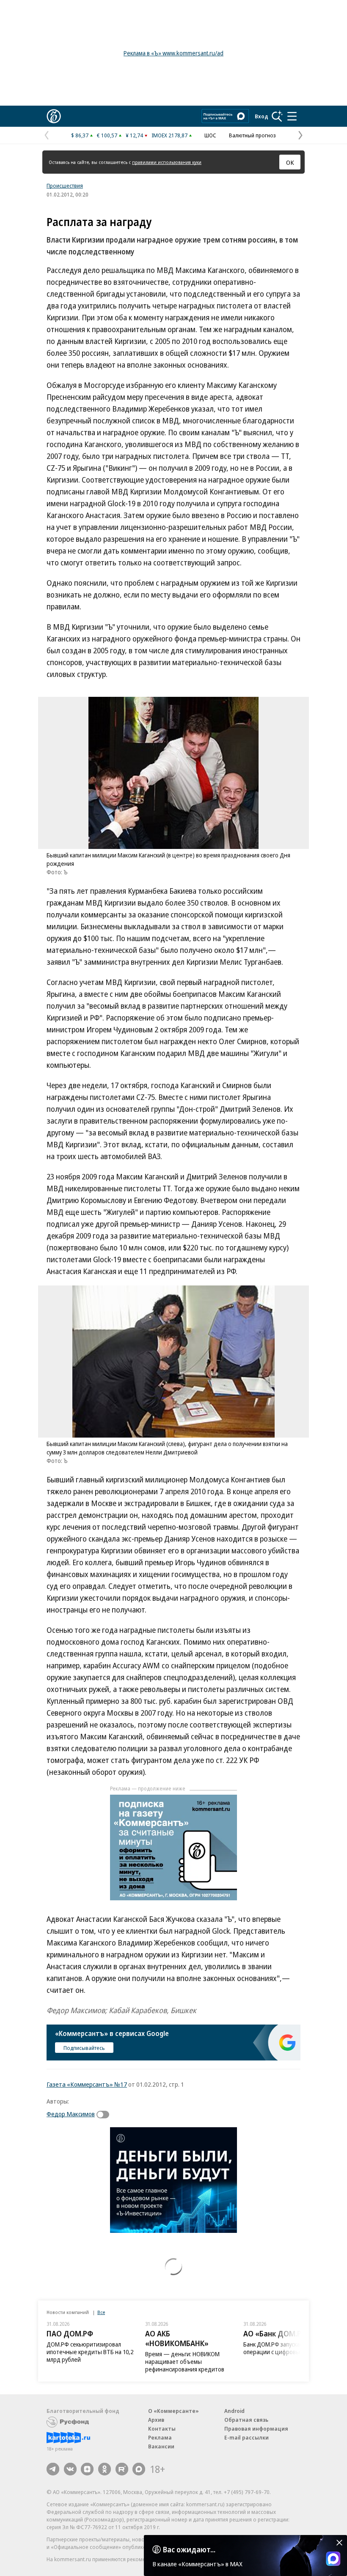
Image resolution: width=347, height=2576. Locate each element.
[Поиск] (277, 116)
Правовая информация (256, 2429)
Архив (156, 2420)
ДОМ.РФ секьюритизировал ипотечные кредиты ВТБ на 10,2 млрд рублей (90, 2352)
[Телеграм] (53, 2469)
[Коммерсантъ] (54, 116)
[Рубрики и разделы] (292, 116)
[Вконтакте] (70, 2469)
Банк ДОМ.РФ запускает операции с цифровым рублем (284, 2348)
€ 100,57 (107, 135)
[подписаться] (105, 2115)
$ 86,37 (80, 135)
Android (234, 2411)
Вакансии (161, 2446)
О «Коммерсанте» (173, 2411)
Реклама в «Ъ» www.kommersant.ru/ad (173, 53)
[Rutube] (122, 2469)
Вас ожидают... (189, 2549)
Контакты (162, 2429)
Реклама (160, 2437)
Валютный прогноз (252, 135)
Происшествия (65, 186)
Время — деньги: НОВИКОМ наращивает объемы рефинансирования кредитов (185, 2362)
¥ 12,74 (134, 135)
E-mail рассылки (246, 2437)
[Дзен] (87, 2469)
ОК (290, 162)
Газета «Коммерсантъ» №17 (87, 2084)
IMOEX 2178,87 (169, 135)
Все (101, 2312)
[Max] (139, 2469)
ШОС (210, 135)
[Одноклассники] (105, 2469)
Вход (262, 116)
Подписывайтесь (84, 2048)
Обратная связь (246, 2420)
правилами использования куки (167, 162)
